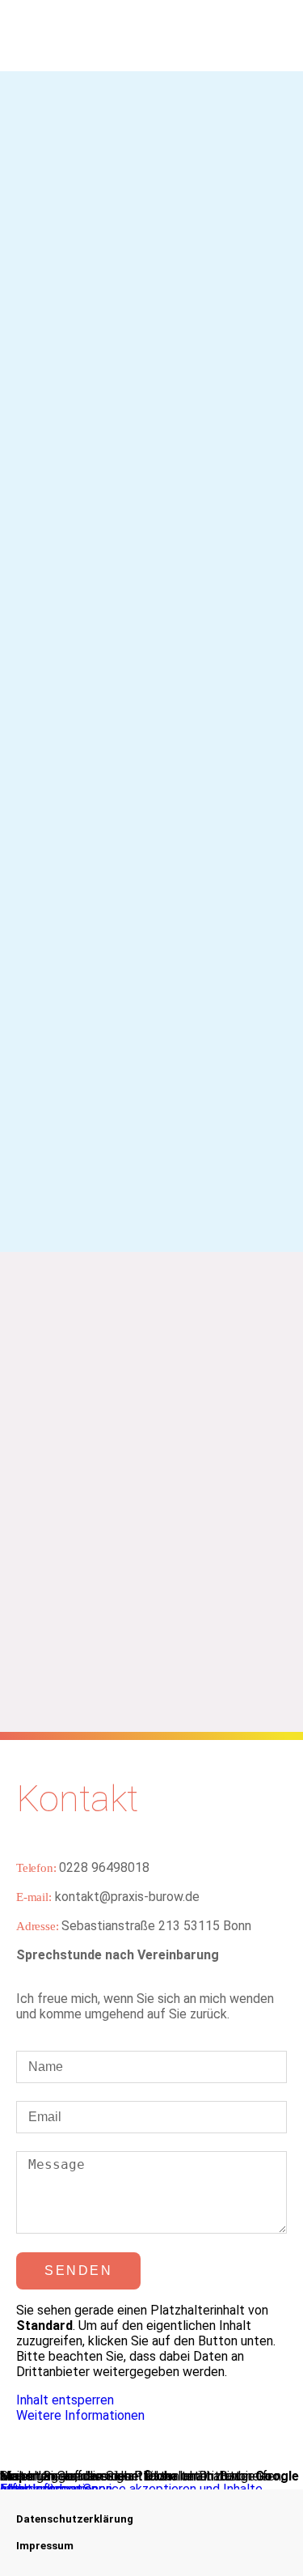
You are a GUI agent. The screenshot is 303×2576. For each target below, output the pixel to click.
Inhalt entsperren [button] (65, 2400)
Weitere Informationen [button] (80, 2415)
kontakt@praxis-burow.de (108, 1897)
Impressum (45, 2546)
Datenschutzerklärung (75, 2519)
